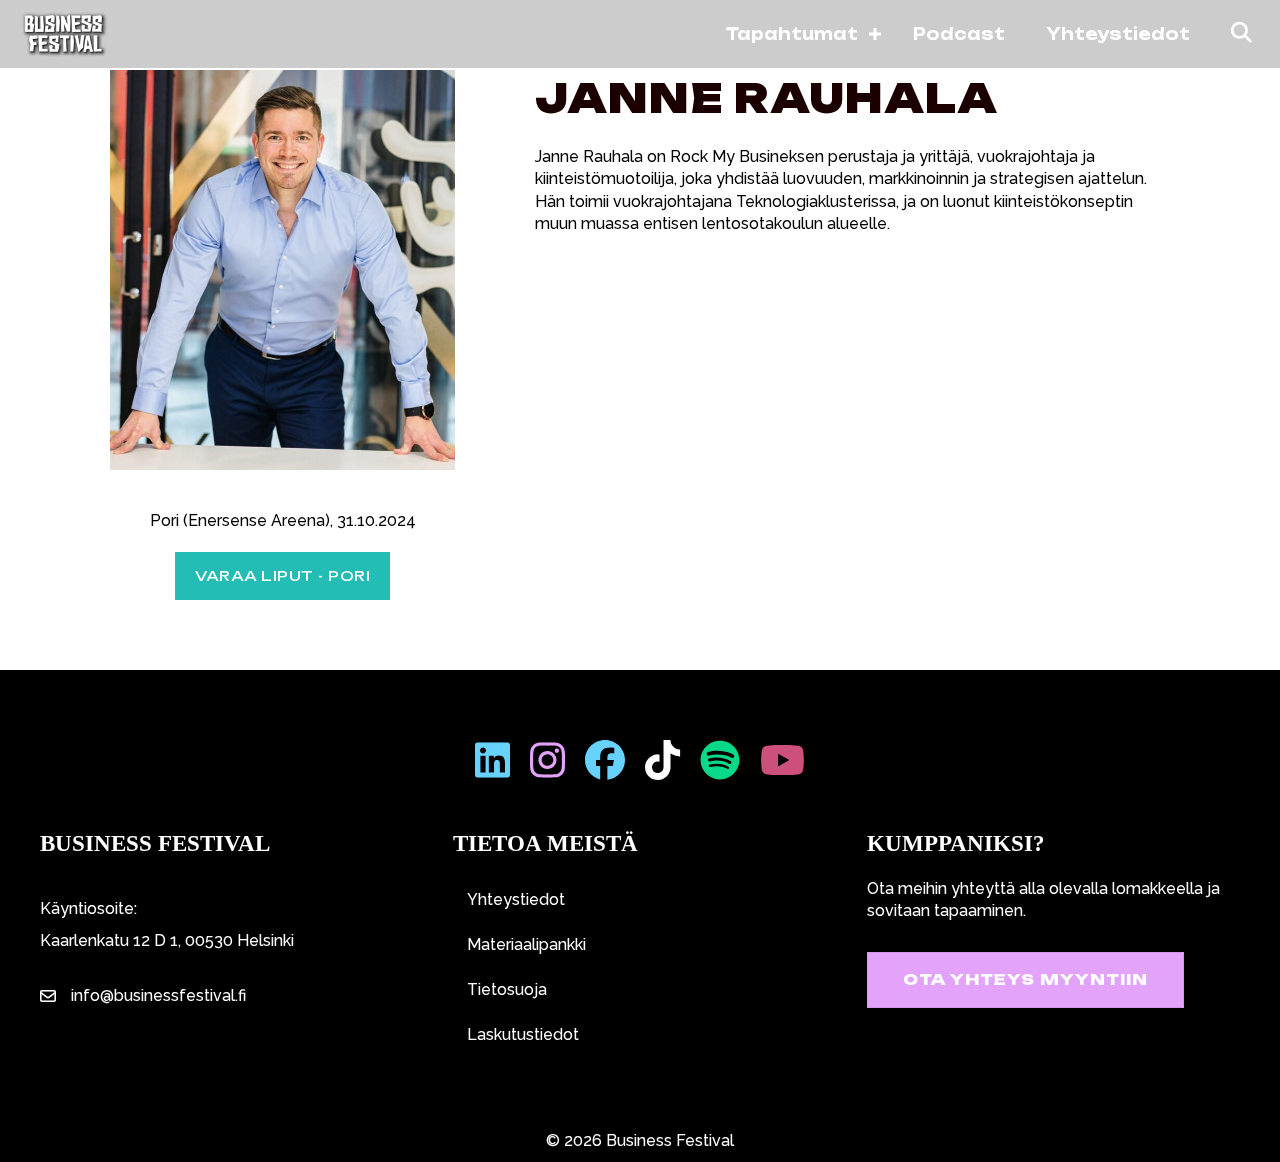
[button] (875, 34)
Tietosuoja (507, 989)
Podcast (959, 34)
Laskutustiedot (523, 1034)
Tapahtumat (792, 34)
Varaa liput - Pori (282, 575)
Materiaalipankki (526, 944)
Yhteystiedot (1118, 34)
